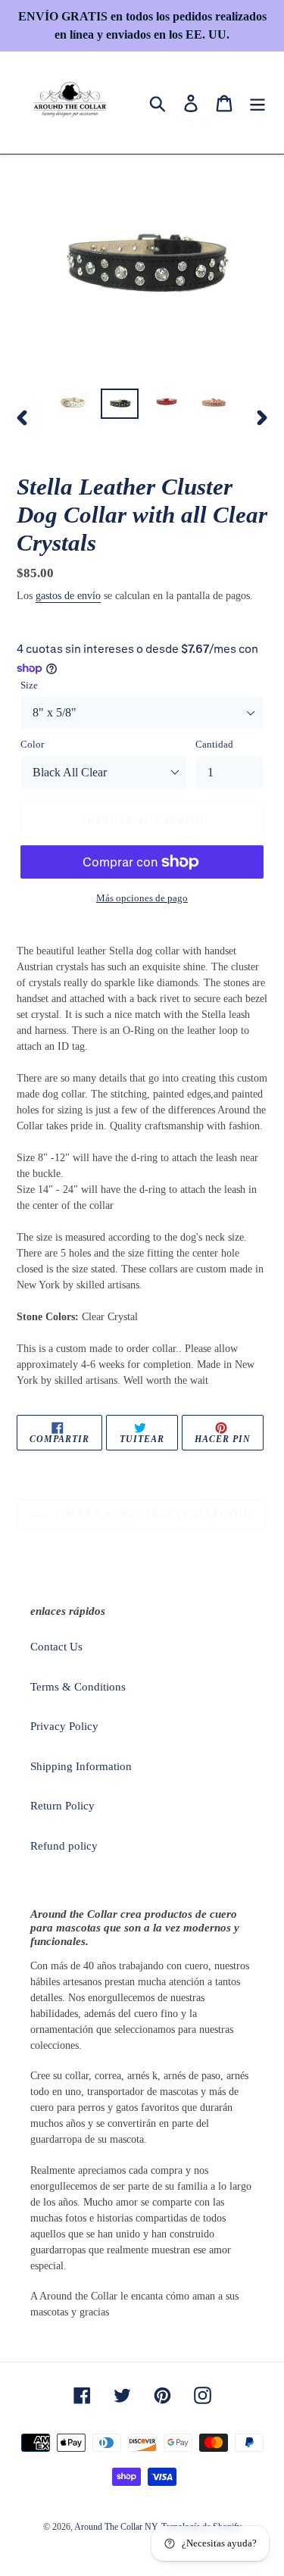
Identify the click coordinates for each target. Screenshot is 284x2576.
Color (32, 744)
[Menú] (257, 102)
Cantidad (214, 744)
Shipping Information (81, 1766)
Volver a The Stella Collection (153, 1514)
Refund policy (64, 1846)
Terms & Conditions (78, 1687)
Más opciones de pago (142, 898)
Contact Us (56, 1647)
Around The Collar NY (116, 2527)
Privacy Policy (64, 1726)
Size (29, 685)
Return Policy (62, 1806)
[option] (73, 405)
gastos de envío (68, 596)
